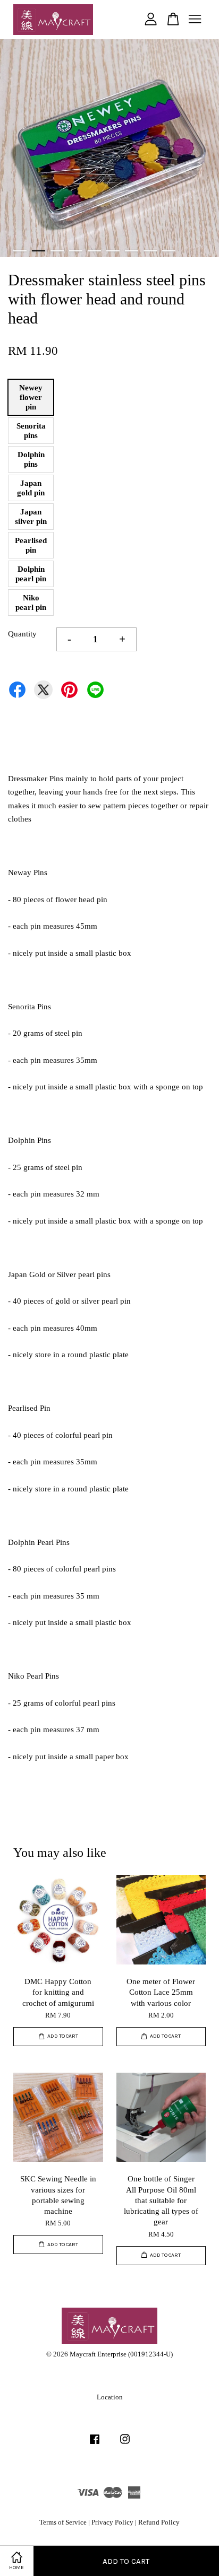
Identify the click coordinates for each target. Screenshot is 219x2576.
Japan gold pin (31, 488)
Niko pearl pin (31, 602)
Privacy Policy (112, 2522)
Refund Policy (159, 2522)
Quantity (22, 634)
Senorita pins (31, 431)
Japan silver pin (31, 517)
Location (110, 2397)
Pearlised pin (31, 545)
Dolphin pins (31, 459)
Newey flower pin (31, 397)
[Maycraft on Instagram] (125, 2444)
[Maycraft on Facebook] (95, 2444)
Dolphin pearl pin (31, 574)
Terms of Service (63, 2522)
